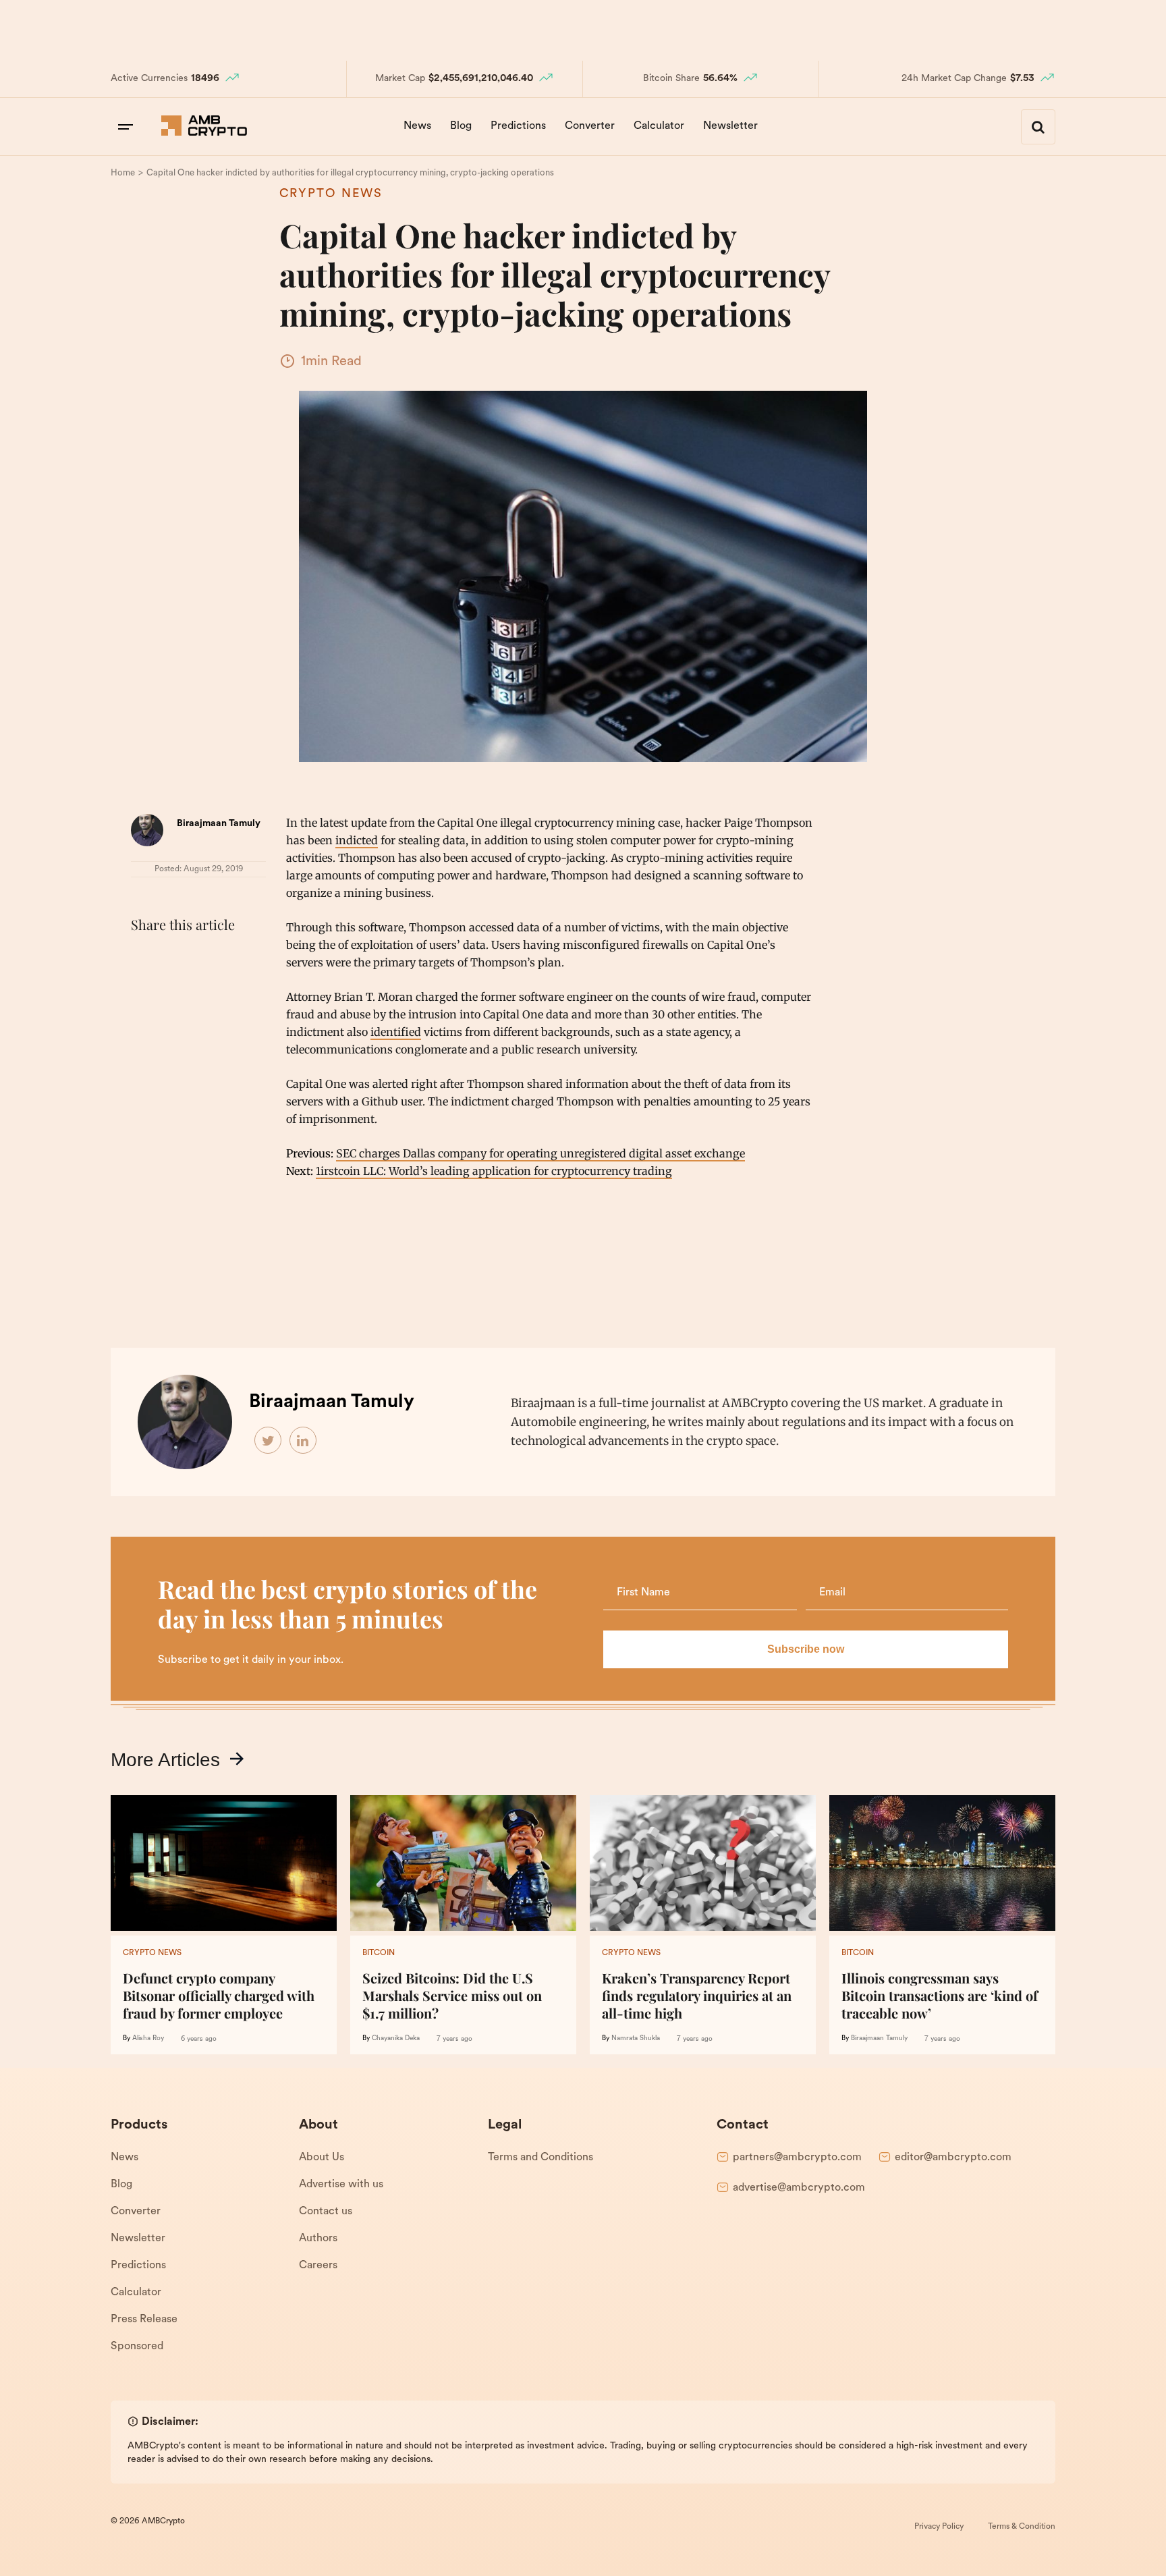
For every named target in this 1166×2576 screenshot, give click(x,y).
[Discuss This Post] (144, 990)
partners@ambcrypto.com (797, 2158)
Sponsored (137, 2347)
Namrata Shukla (636, 2038)
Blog (461, 126)
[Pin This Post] (204, 958)
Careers (318, 2266)
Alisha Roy (148, 2038)
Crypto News (331, 194)
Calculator (659, 126)
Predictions (518, 126)
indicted (357, 840)
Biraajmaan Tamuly (219, 824)
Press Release (144, 2320)
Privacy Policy (939, 2527)
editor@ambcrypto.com (953, 2158)
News (417, 126)
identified (396, 1032)
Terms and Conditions (540, 2158)
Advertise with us (341, 2185)
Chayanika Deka (396, 2038)
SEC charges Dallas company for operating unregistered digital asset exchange (540, 1153)
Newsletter (730, 126)
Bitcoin (379, 1953)
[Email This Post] (233, 958)
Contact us (326, 2212)
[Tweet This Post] (174, 958)
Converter (590, 126)
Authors (318, 2239)
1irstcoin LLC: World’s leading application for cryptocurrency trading (494, 1171)
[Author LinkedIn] (304, 1441)
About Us (322, 2158)
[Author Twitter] (269, 1441)
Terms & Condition (1022, 2527)
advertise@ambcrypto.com (799, 2188)
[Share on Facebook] (144, 958)
